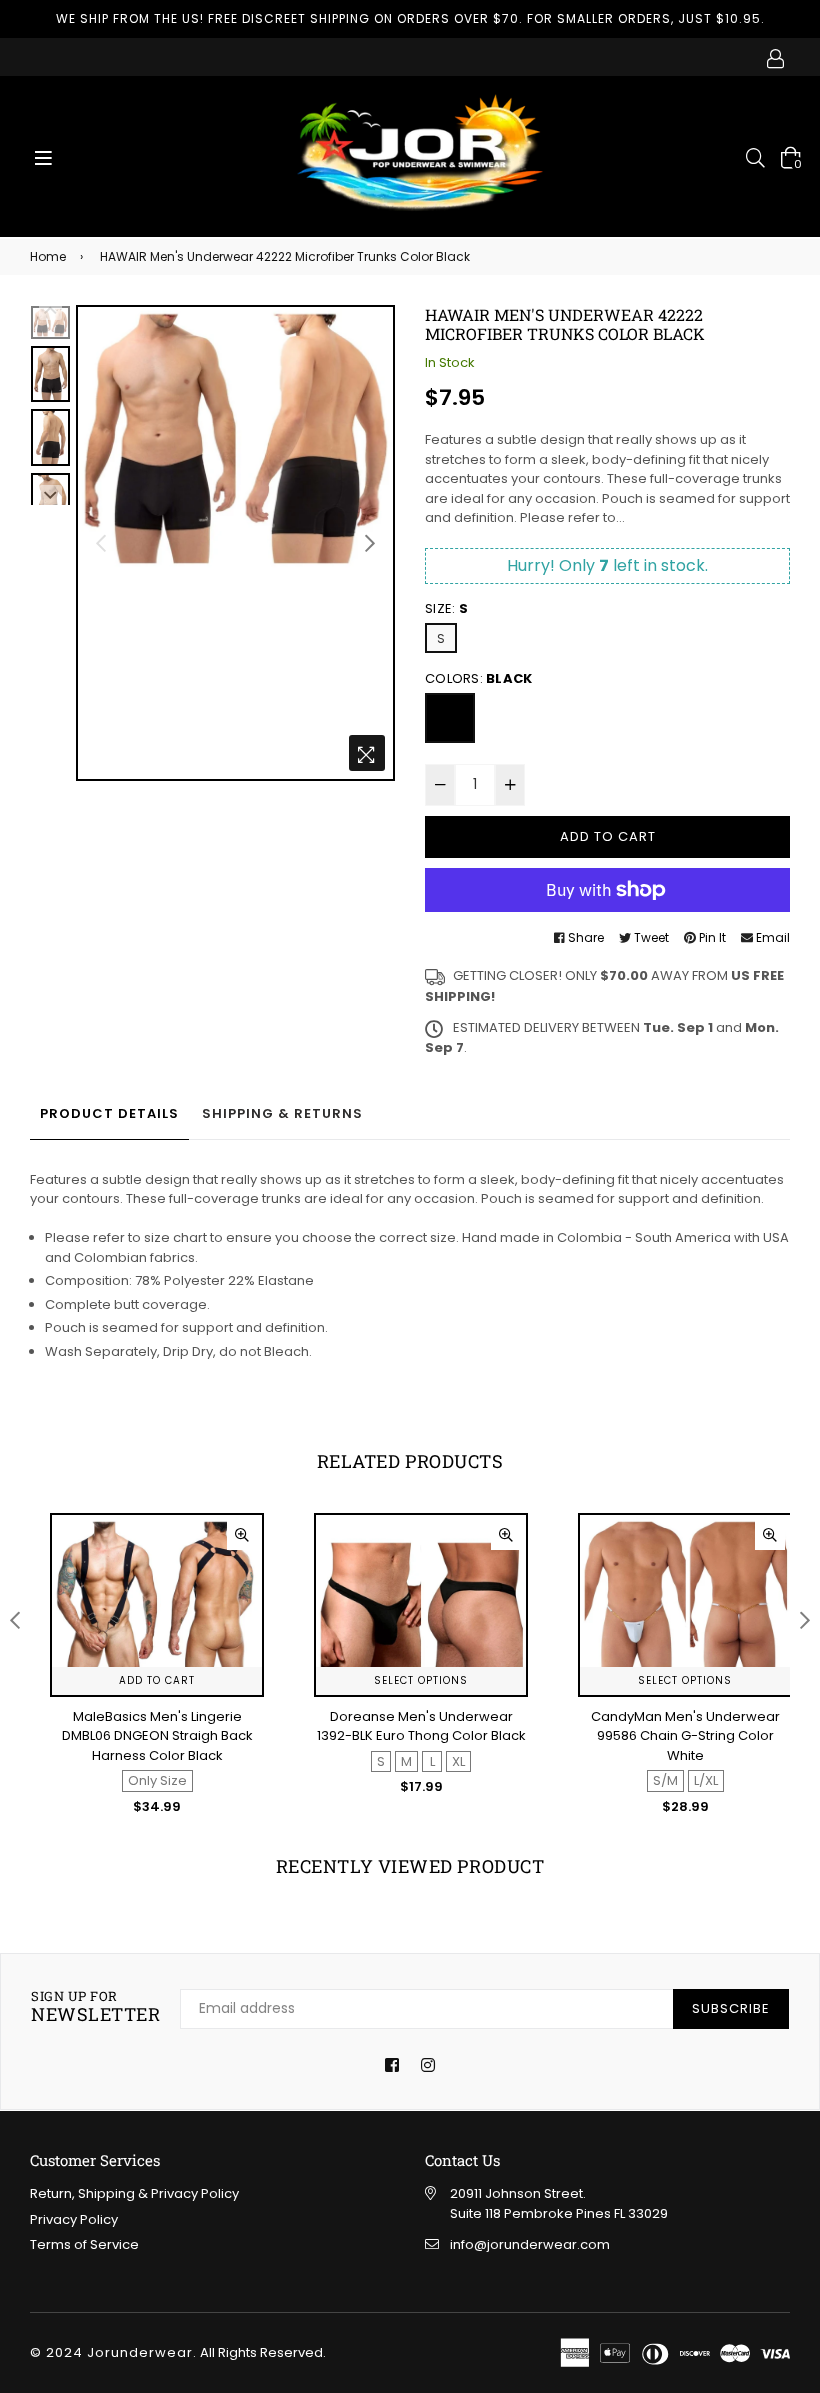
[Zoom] (367, 753)
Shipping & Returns (282, 1113)
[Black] (450, 718)
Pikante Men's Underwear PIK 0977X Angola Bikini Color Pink (685, 1726)
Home (48, 256)
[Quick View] (242, 1535)
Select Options (157, 1680)
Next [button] (370, 543)
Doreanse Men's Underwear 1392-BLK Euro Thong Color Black (157, 1726)
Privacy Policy (74, 2219)
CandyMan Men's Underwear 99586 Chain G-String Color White (421, 1736)
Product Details (109, 1113)
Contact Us (462, 2160)
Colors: (478, 678)
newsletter (95, 2007)
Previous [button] (101, 543)
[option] (235, 438)
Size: (446, 608)
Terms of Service (84, 2244)
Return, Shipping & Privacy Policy (134, 2193)
